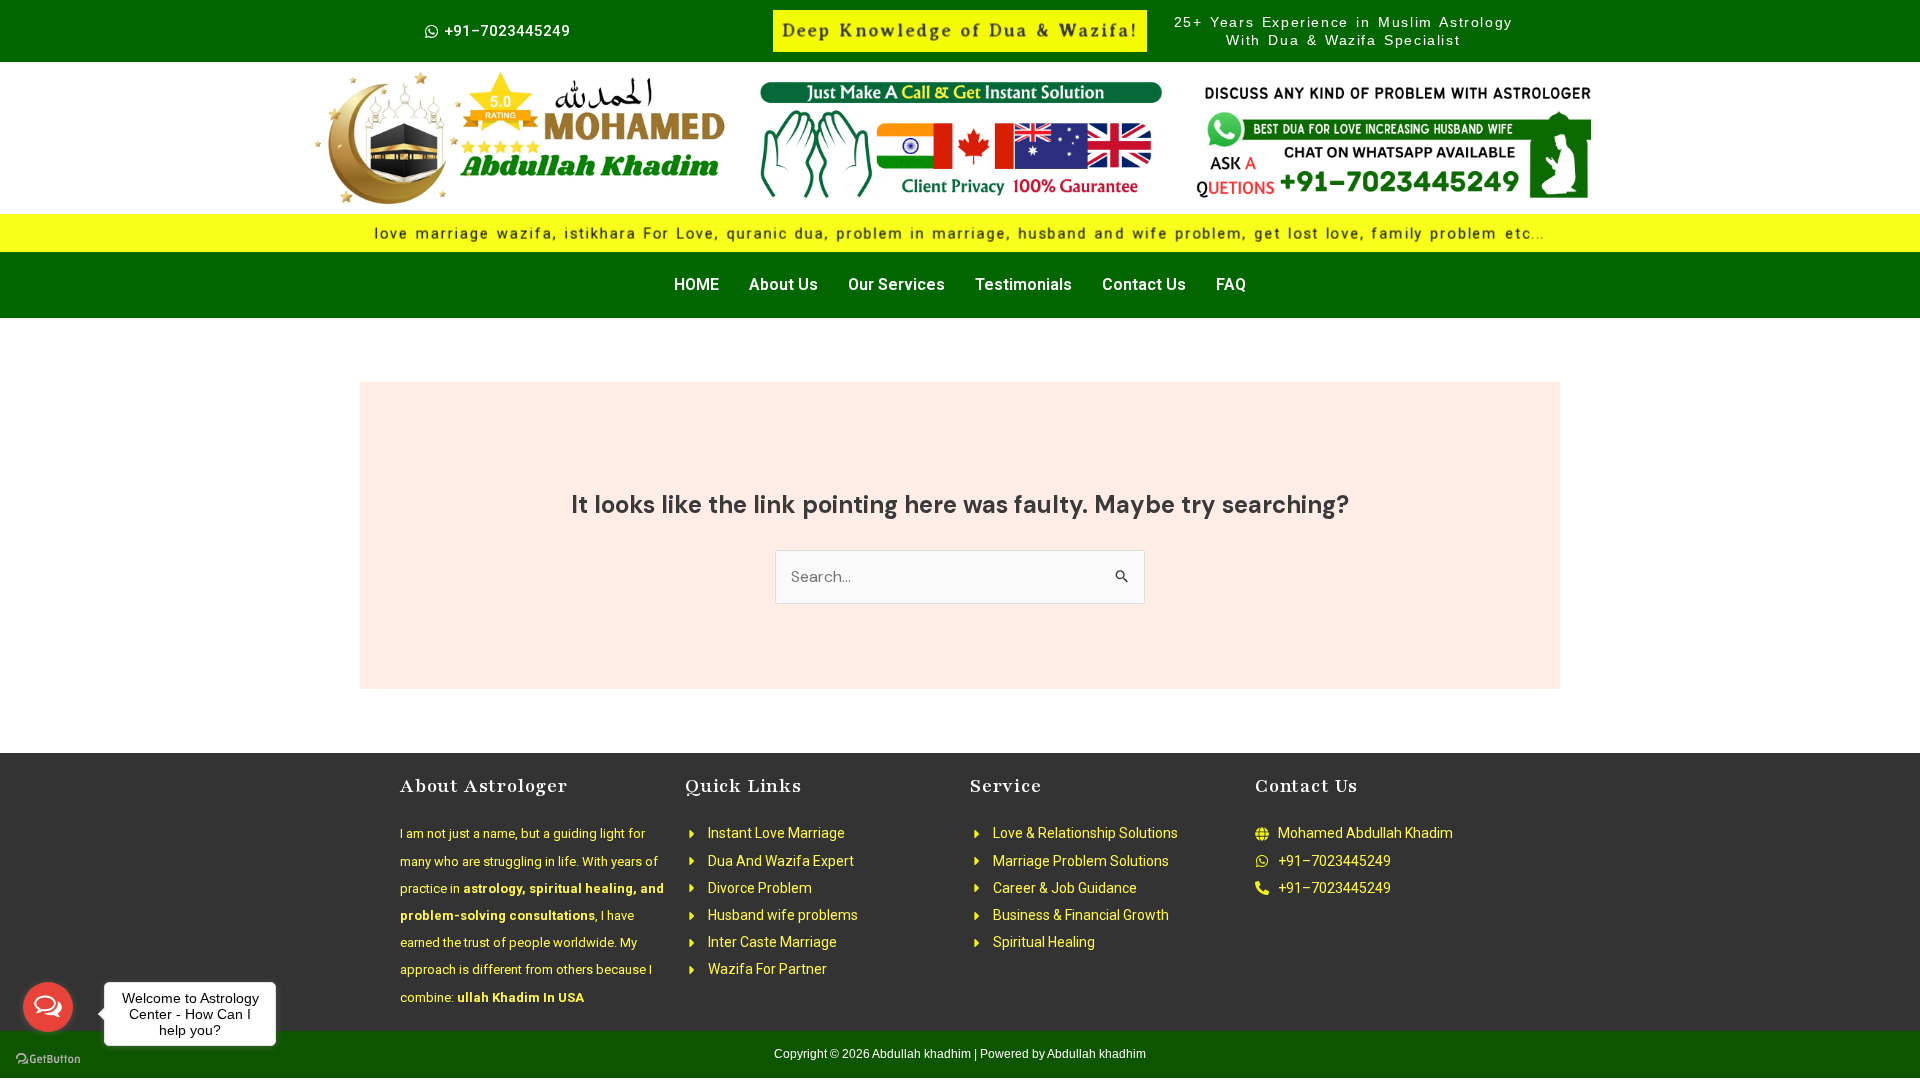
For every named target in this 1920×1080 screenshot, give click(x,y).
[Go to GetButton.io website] (48, 1059)
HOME (696, 284)
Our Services (896, 284)
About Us (783, 284)
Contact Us (1144, 284)
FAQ (1231, 284)
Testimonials (1023, 284)
